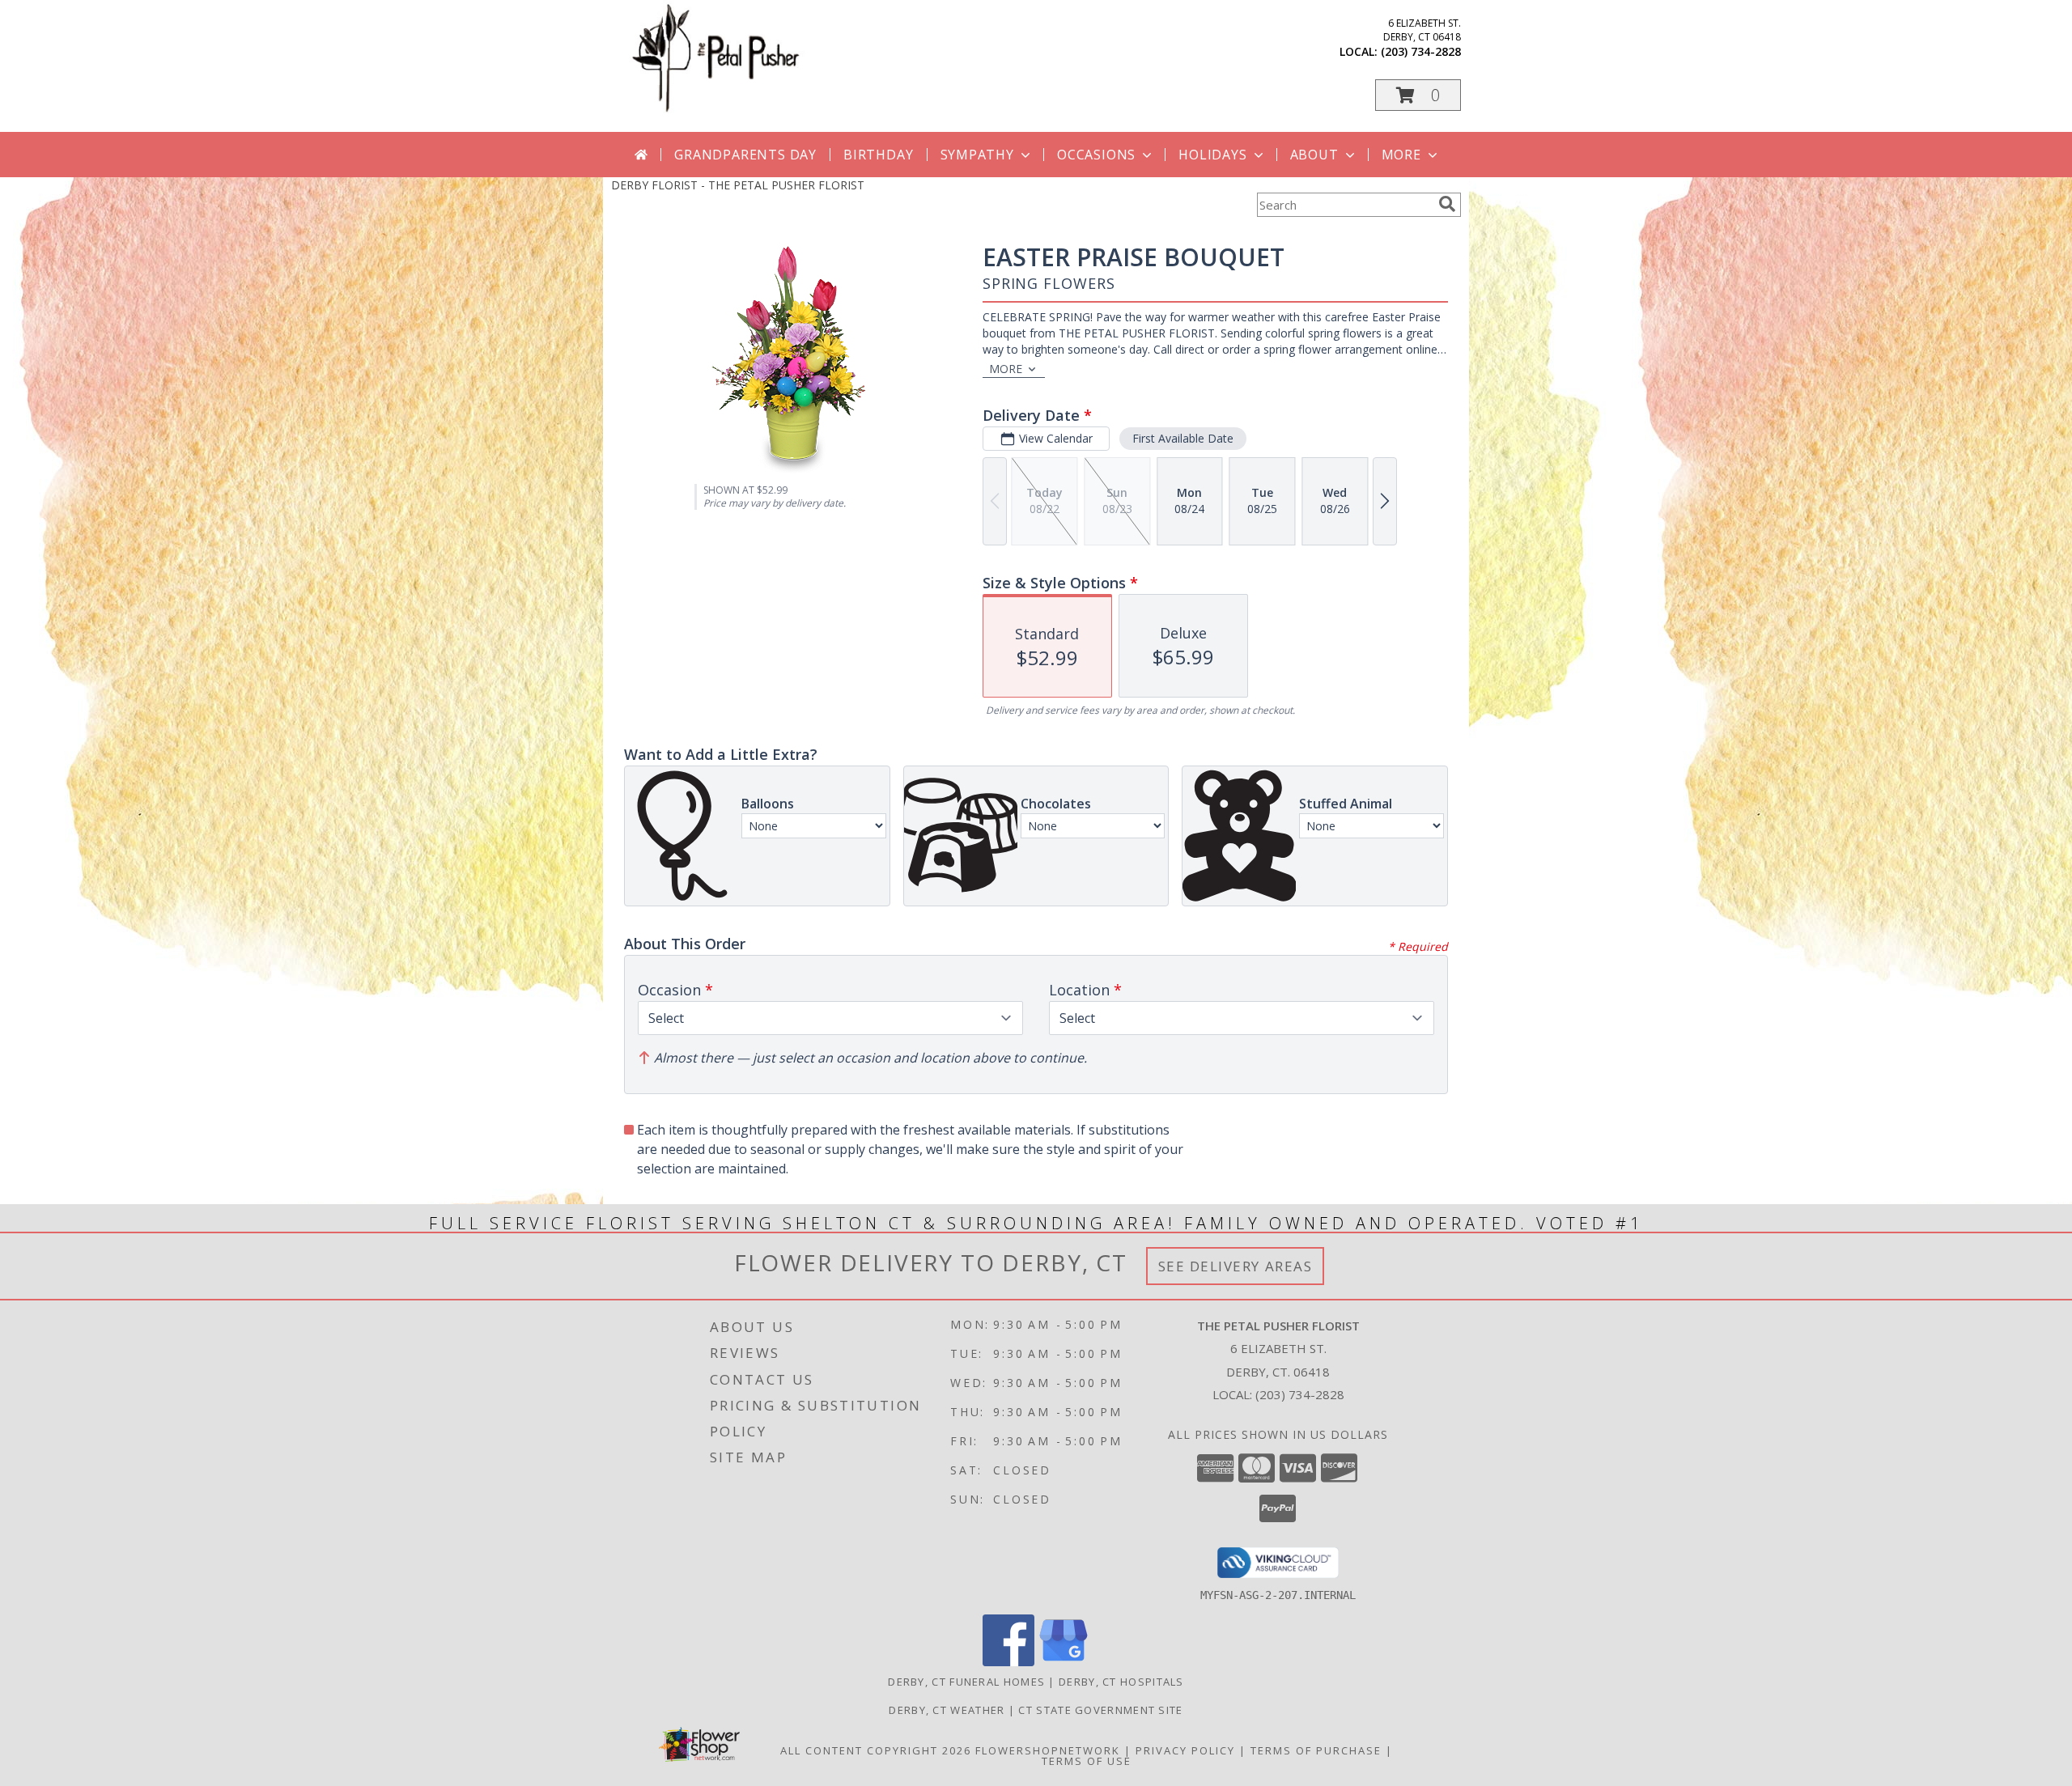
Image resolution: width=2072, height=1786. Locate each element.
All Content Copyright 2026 (876, 1750)
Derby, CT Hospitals (1121, 1682)
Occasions (1096, 155)
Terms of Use (1087, 1761)
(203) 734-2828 (1421, 51)
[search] (1447, 204)
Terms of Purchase (1316, 1750)
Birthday (878, 155)
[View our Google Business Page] (1064, 1662)
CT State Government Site (1100, 1710)
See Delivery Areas (1236, 1266)
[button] (1418, 95)
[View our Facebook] (1008, 1662)
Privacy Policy (1185, 1750)
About (1314, 155)
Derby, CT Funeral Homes (966, 1682)
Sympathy (977, 155)
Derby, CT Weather (947, 1710)
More (1401, 155)
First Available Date (1183, 438)
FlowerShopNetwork (1048, 1750)
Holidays (1212, 155)
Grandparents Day (745, 155)
